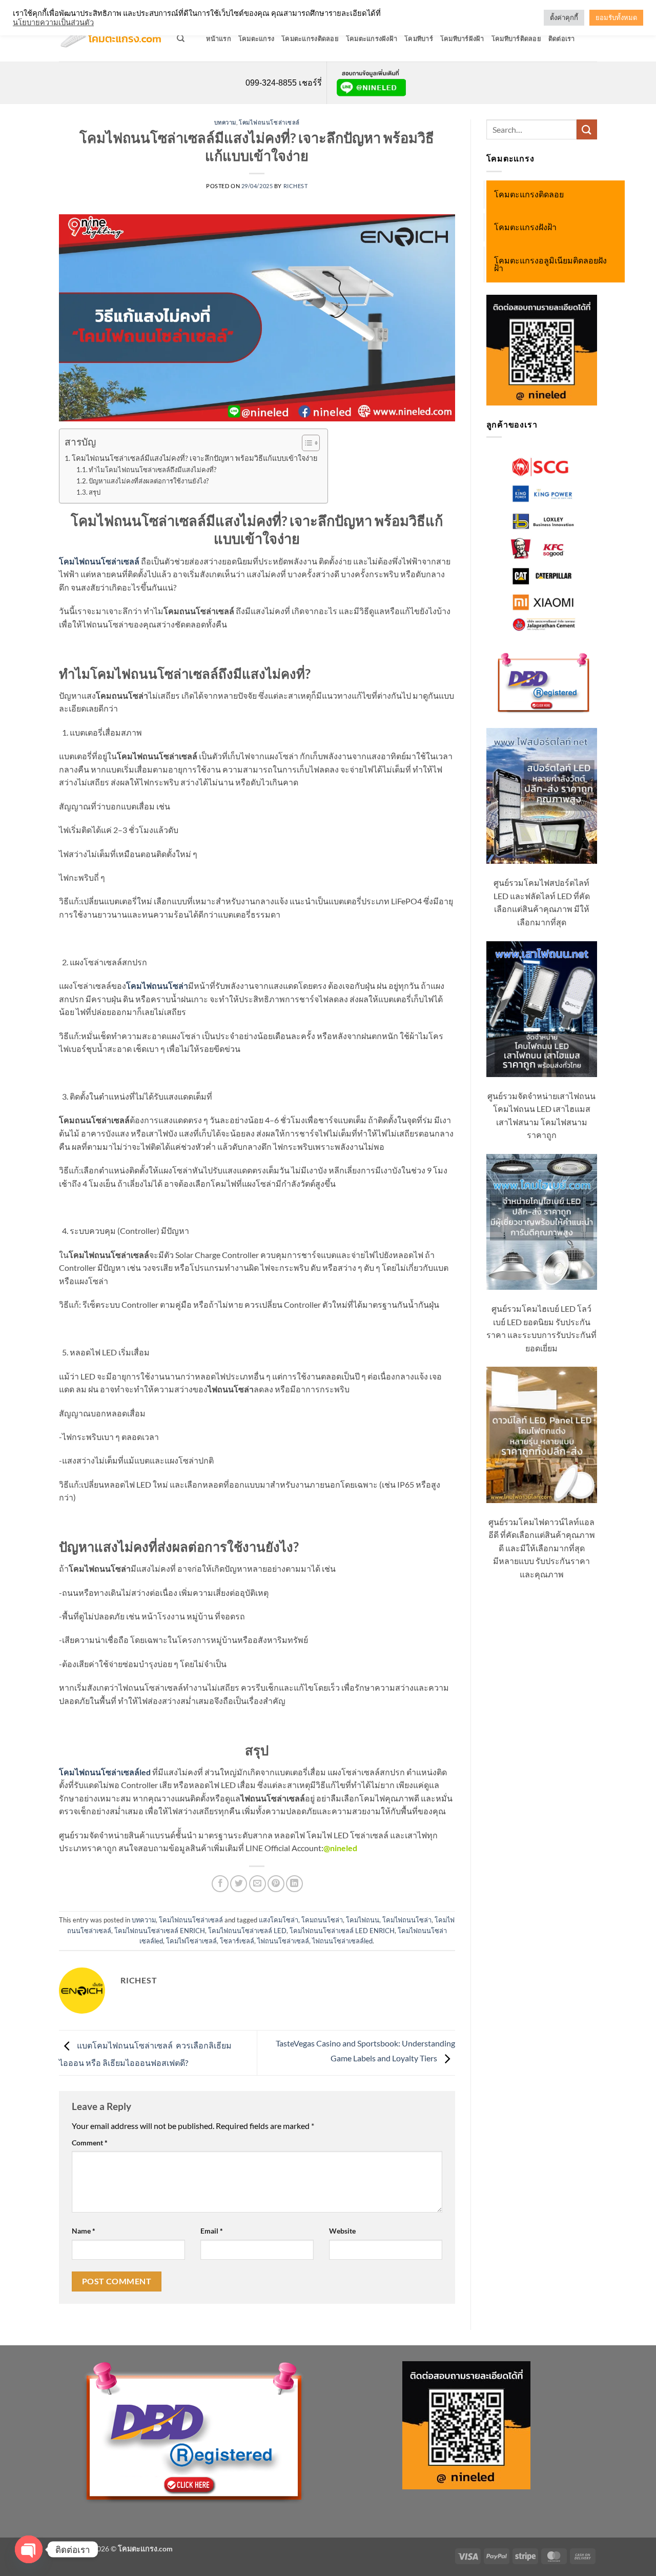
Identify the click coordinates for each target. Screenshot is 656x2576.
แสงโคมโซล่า (279, 1920)
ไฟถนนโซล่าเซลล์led (342, 1941)
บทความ (225, 122)
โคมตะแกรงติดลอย (310, 38)
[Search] (181, 38)
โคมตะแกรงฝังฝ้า (372, 38)
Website (342, 2231)
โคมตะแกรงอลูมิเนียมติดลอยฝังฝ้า (550, 265)
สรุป (95, 492)
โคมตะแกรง (256, 38)
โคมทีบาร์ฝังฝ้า (462, 38)
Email (212, 2231)
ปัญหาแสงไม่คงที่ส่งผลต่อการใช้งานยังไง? (149, 481)
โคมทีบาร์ (419, 38)
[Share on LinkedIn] (294, 1884)
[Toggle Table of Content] (306, 443)
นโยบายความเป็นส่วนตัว (53, 22)
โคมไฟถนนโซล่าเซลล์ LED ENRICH (342, 1931)
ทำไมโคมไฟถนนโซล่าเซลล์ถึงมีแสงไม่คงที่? (152, 470)
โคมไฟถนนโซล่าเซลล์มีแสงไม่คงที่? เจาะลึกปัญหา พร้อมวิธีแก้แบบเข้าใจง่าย (194, 458)
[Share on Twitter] (239, 1884)
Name (84, 2231)
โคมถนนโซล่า (322, 1920)
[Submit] (587, 129)
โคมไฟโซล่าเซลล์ (191, 1941)
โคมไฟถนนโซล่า (407, 1920)
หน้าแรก (219, 38)
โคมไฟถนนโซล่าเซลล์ (269, 122)
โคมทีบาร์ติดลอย (516, 38)
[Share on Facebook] (220, 1884)
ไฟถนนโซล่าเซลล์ (283, 1941)
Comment (90, 2143)
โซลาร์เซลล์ (237, 1941)
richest (296, 186)
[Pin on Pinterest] (276, 1884)
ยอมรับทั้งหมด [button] (616, 17)
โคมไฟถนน (363, 1920)
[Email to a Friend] (258, 1884)
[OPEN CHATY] (29, 2549)
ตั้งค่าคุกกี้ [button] (564, 17)
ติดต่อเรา (562, 38)
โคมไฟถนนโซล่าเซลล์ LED (247, 1931)
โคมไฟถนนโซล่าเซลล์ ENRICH (160, 1931)
